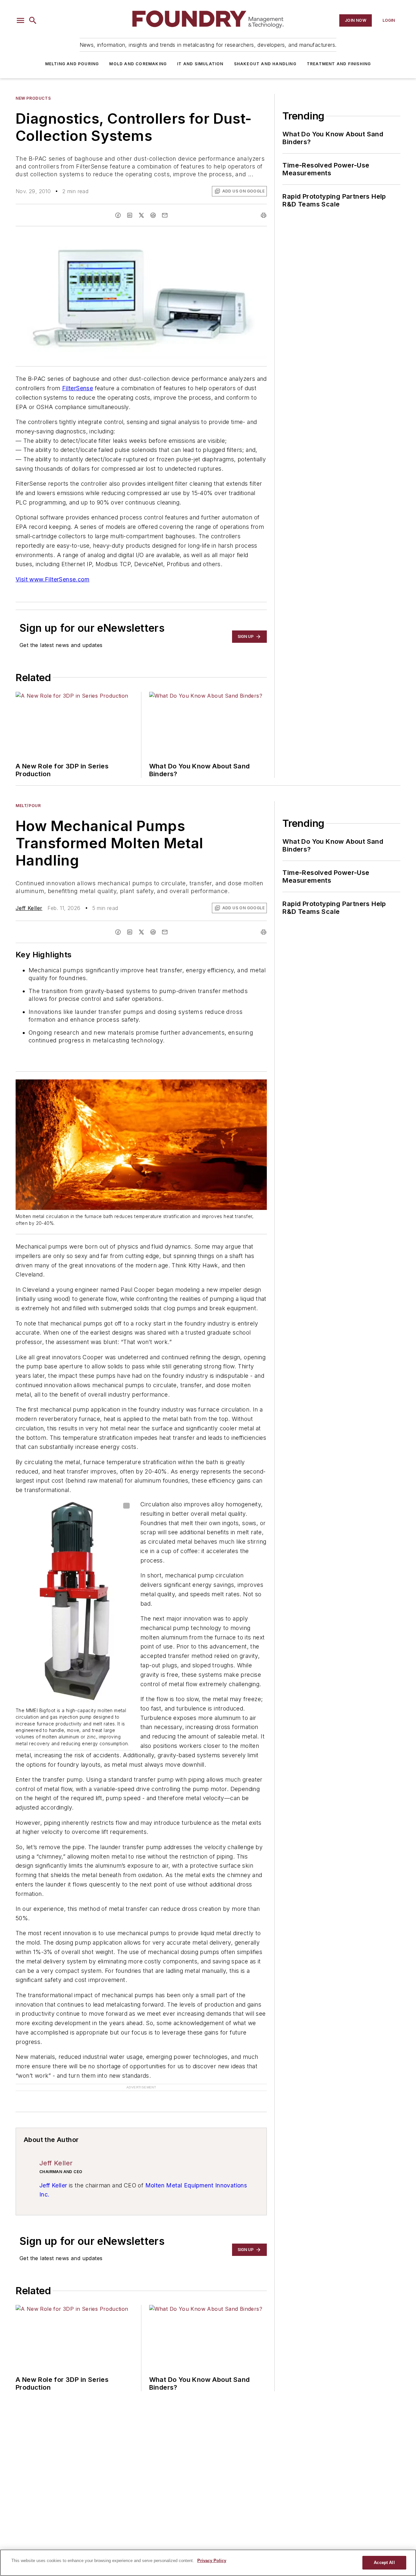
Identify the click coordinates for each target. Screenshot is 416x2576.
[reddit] (153, 215)
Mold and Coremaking (138, 64)
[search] (33, 20)
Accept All (384, 2563)
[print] (264, 215)
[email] (165, 215)
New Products (33, 98)
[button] (20, 20)
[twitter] (141, 215)
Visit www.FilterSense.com (52, 579)
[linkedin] (130, 215)
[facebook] (118, 215)
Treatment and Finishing (339, 64)
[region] (208, 2563)
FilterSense (78, 388)
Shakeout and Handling (265, 64)
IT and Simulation (200, 64)
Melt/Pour (28, 806)
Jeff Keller (29, 908)
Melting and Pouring (72, 64)
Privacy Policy (212, 2561)
